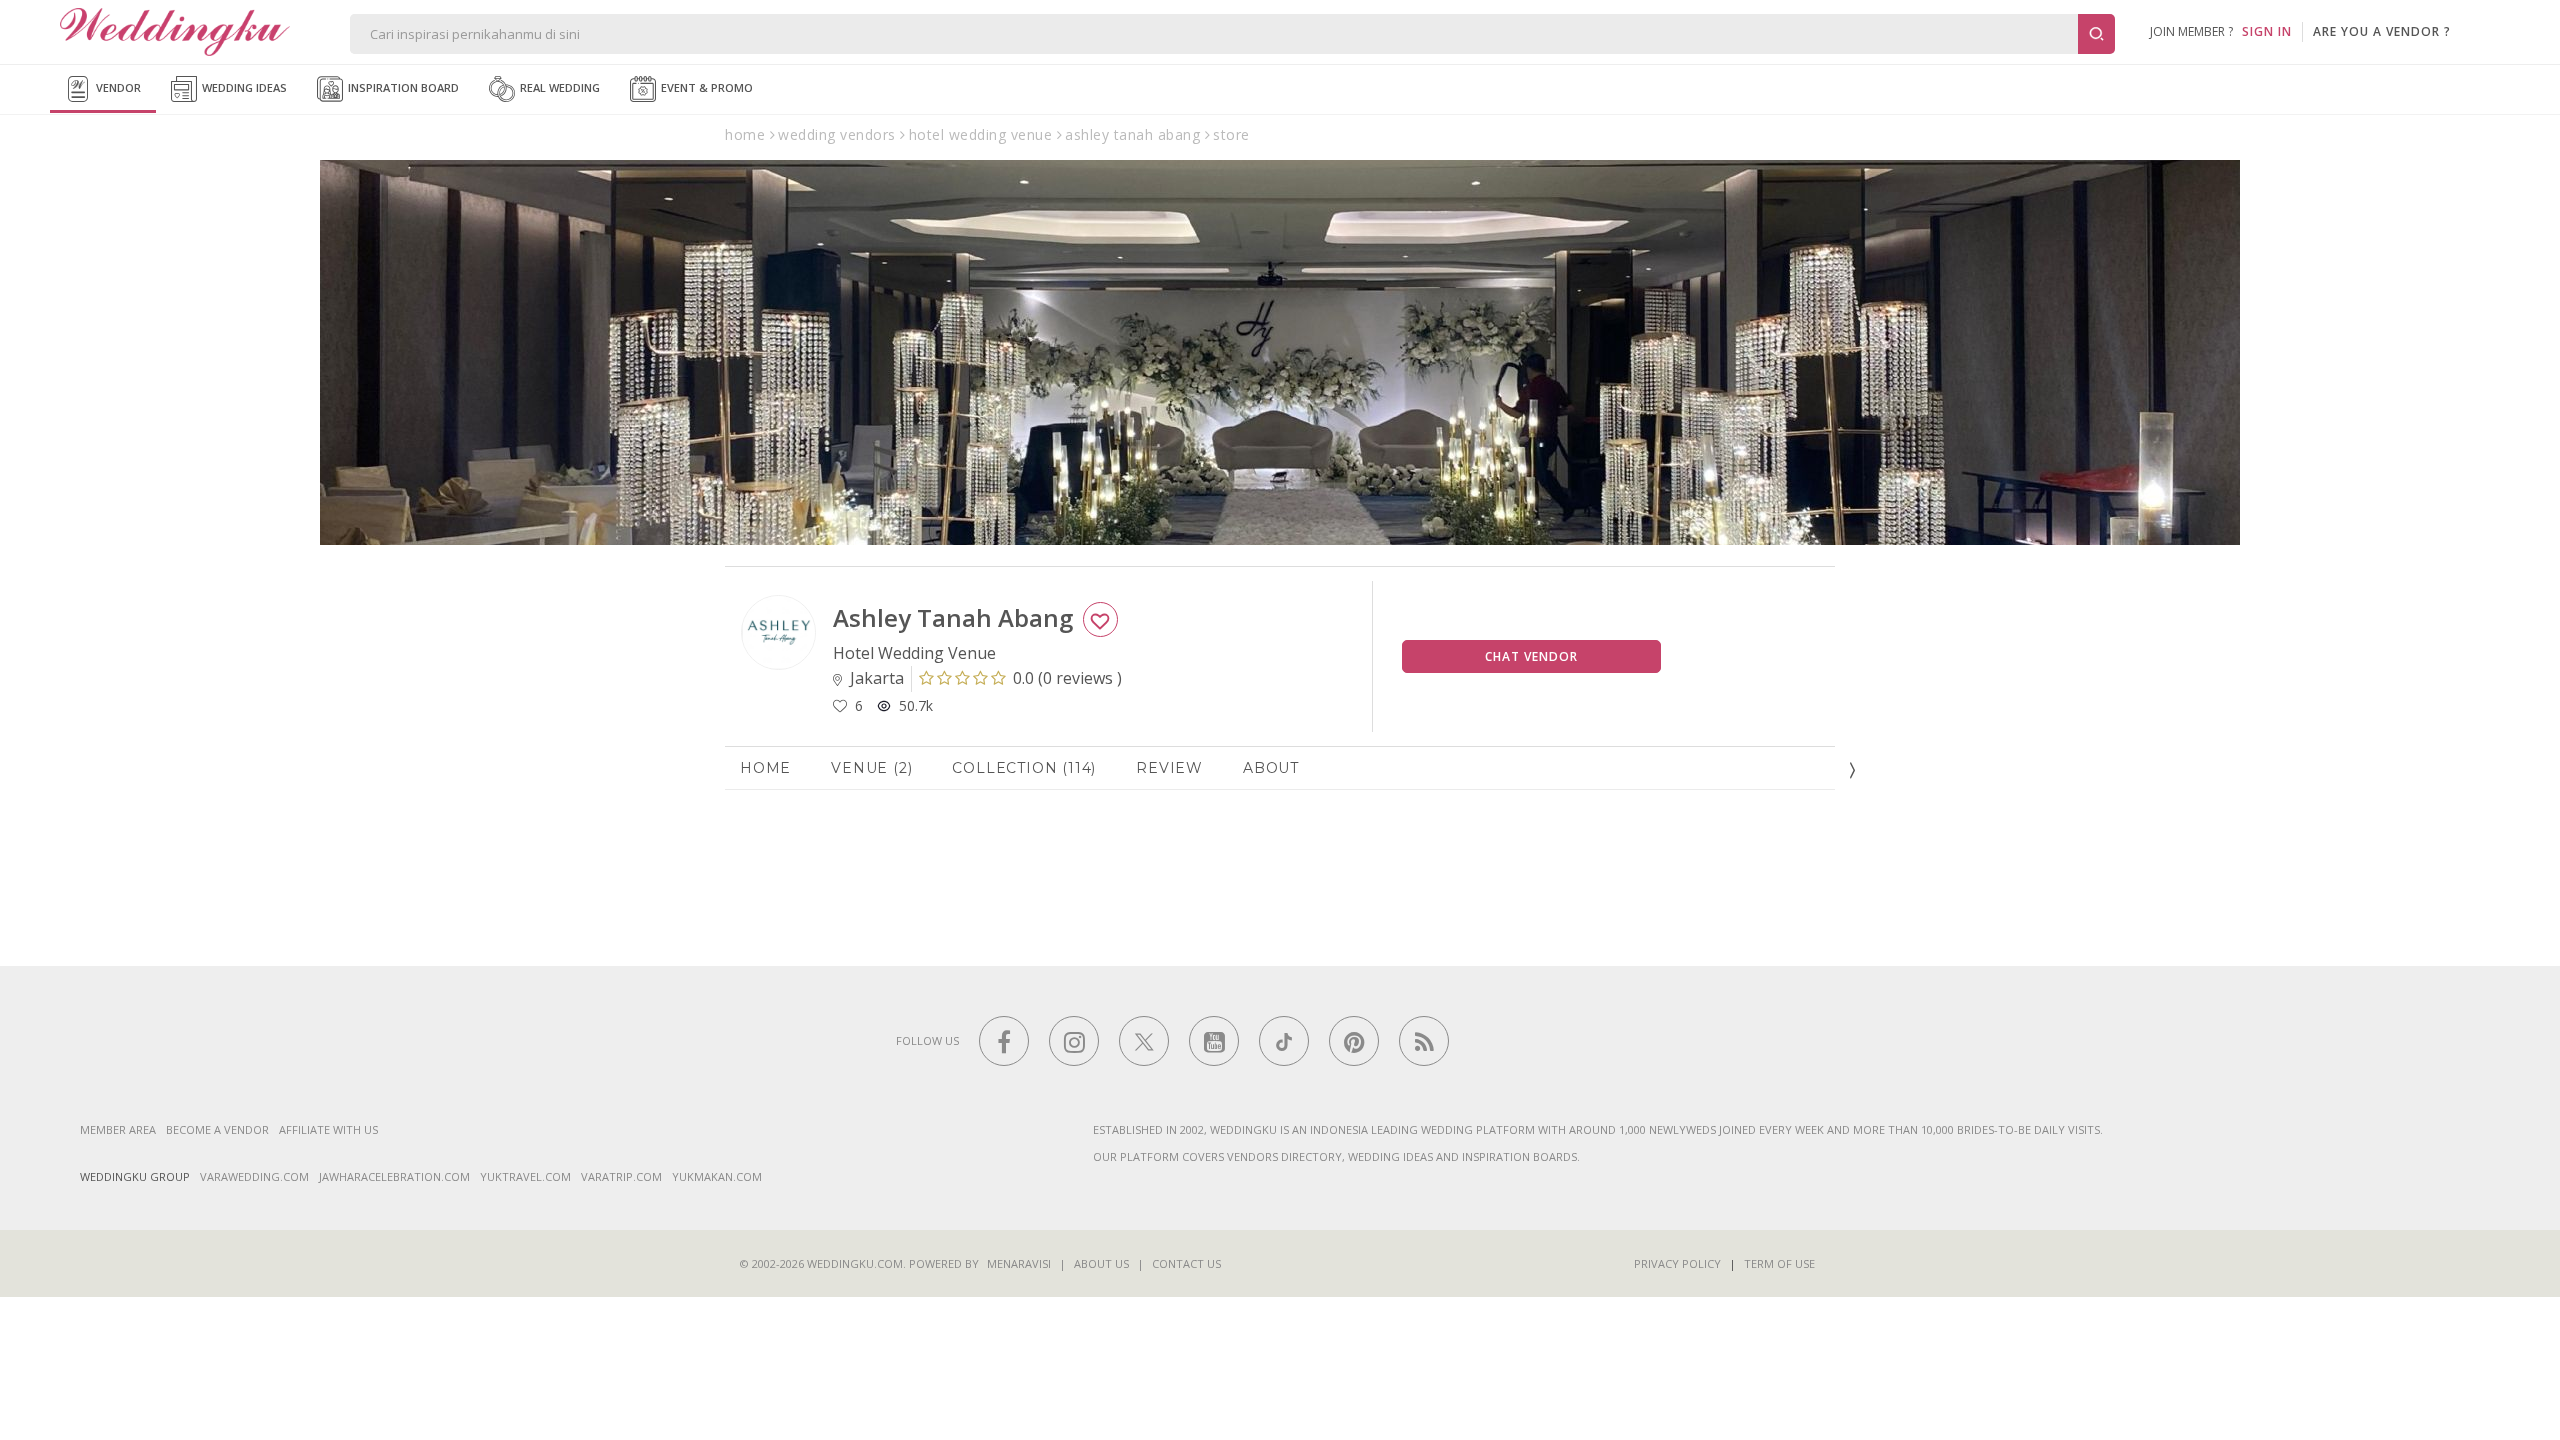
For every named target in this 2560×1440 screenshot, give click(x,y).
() (1067, 678)
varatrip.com (621, 1176)
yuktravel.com (525, 1176)
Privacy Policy (1677, 1263)
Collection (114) (1024, 768)
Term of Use (1779, 1263)
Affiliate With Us (328, 1129)
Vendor (117, 87)
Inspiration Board (402, 87)
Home (765, 768)
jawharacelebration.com (394, 1176)
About (1271, 768)
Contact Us (1186, 1263)
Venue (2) (871, 768)
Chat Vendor (1531, 656)
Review (1169, 768)
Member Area (118, 1129)
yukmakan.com (717, 1176)
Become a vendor (217, 1129)
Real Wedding (558, 87)
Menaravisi (1019, 1263)
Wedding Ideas (243, 87)
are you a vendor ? (2382, 31)
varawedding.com (254, 1176)
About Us (1101, 1263)
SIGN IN (2267, 31)
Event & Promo (705, 87)
